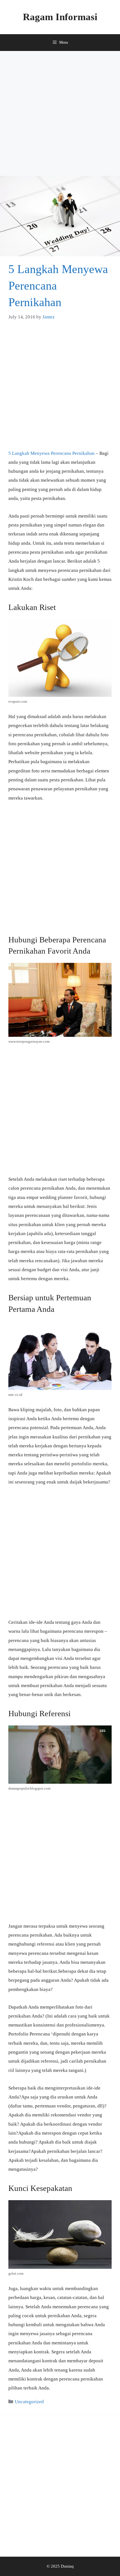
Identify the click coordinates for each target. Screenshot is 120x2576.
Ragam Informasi (60, 17)
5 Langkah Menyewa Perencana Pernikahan (51, 453)
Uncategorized (29, 2402)
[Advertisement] (60, 113)
